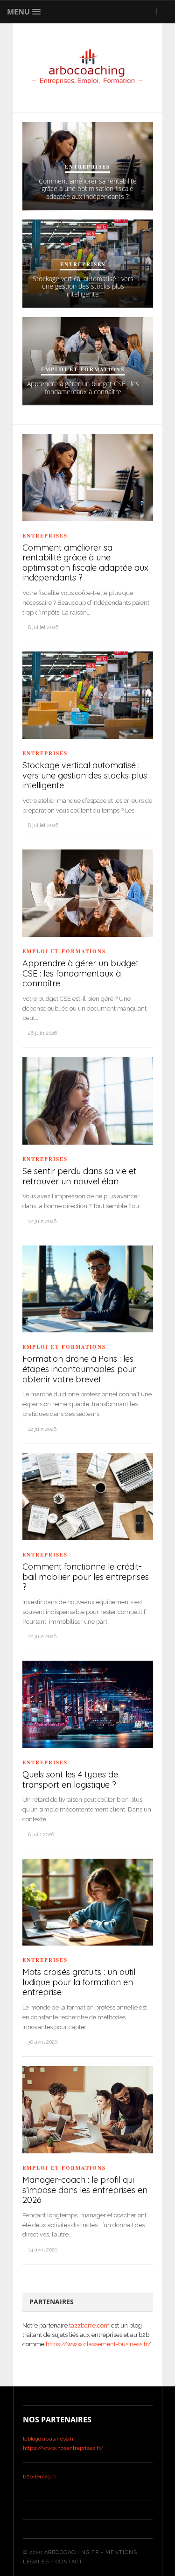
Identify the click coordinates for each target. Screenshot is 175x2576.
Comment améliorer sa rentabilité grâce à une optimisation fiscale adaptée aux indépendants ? (88, 189)
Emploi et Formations (83, 369)
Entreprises (87, 167)
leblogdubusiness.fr (48, 2439)
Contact (69, 2562)
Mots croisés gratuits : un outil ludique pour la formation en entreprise (79, 1982)
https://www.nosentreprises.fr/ (63, 2448)
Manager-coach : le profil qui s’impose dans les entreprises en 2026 (85, 2190)
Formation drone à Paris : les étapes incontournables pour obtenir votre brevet (79, 1369)
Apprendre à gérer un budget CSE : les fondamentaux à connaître (83, 388)
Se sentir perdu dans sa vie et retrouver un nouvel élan (79, 1176)
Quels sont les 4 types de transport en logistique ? (70, 1780)
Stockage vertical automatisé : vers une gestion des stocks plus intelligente (83, 287)
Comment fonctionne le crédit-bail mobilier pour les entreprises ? (86, 1577)
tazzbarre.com (89, 2325)
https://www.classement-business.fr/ (98, 2344)
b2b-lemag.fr (39, 2477)
